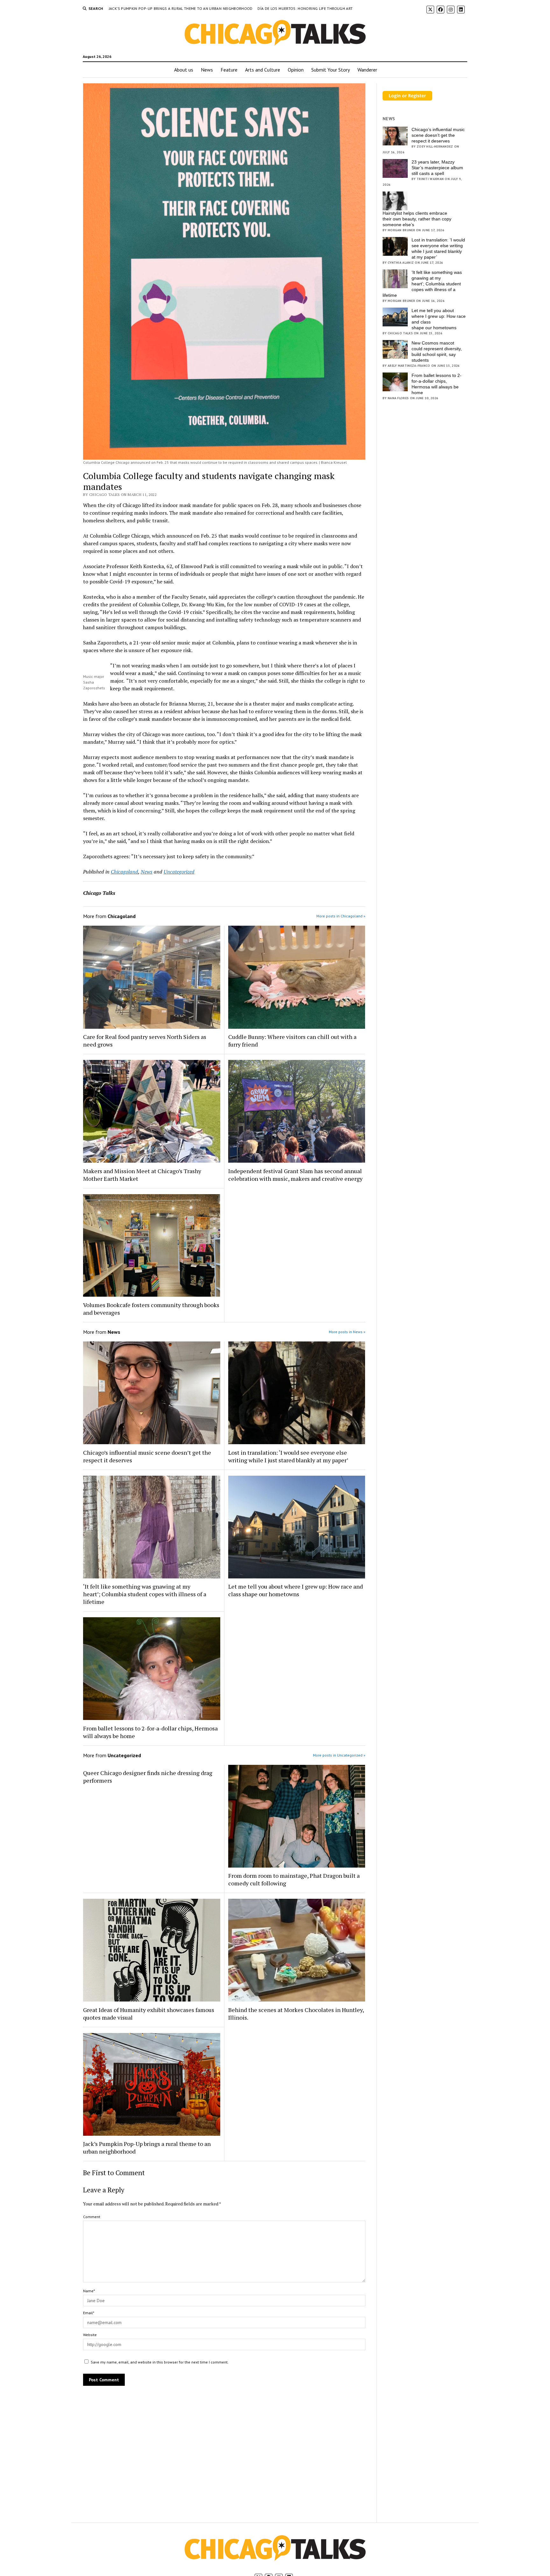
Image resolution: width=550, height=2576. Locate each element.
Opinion (296, 70)
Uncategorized (179, 872)
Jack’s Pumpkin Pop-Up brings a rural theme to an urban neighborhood (181, 8)
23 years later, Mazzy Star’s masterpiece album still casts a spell (437, 168)
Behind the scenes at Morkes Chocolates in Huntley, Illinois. (296, 2014)
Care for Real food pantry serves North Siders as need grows (145, 1041)
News (207, 70)
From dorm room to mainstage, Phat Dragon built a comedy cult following (294, 1879)
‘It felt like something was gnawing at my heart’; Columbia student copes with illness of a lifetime (145, 1594)
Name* (89, 2291)
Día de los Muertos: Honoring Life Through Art (305, 8)
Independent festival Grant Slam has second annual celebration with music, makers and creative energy (295, 1175)
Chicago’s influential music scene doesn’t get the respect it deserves (147, 1456)
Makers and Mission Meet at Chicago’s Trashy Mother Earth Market (142, 1175)
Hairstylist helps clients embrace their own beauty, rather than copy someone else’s (417, 219)
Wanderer (367, 70)
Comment (92, 2217)
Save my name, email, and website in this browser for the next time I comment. (160, 2362)
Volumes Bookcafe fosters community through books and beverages (151, 1309)
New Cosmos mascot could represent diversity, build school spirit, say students (437, 352)
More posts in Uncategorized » (339, 1755)
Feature (229, 70)
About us (184, 70)
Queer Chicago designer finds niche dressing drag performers (148, 1777)
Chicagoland (124, 872)
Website (90, 2335)
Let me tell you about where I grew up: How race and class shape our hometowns (296, 1590)
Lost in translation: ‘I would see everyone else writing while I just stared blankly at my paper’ (288, 1456)
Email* (89, 2313)
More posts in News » (347, 1332)
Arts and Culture (263, 70)
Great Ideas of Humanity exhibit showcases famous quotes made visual (149, 2014)
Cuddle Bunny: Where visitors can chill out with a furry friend (292, 1041)
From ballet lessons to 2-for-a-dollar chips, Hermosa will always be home (150, 1732)
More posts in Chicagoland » (341, 916)
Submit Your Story (331, 70)
